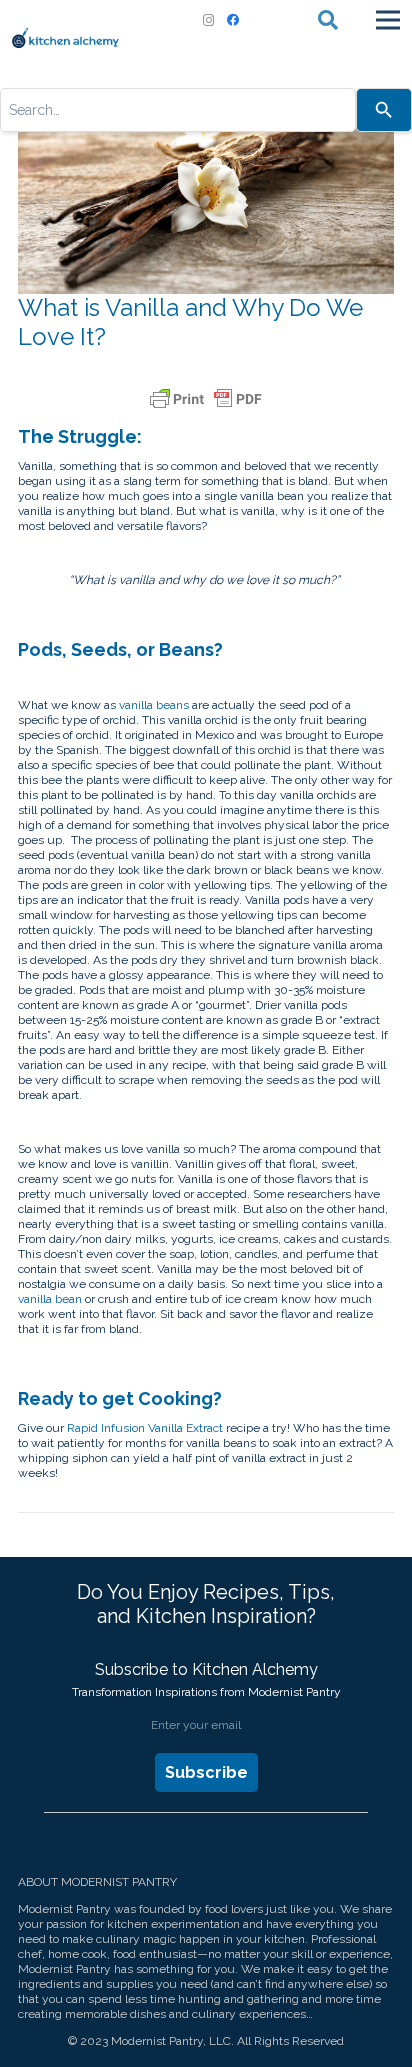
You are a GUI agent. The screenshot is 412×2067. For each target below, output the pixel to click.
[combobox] (178, 110)
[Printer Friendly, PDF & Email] (206, 399)
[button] (328, 20)
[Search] (384, 110)
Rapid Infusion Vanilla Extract (145, 1428)
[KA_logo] (66, 38)
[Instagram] (209, 20)
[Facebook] (233, 20)
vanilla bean (50, 1299)
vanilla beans (154, 705)
